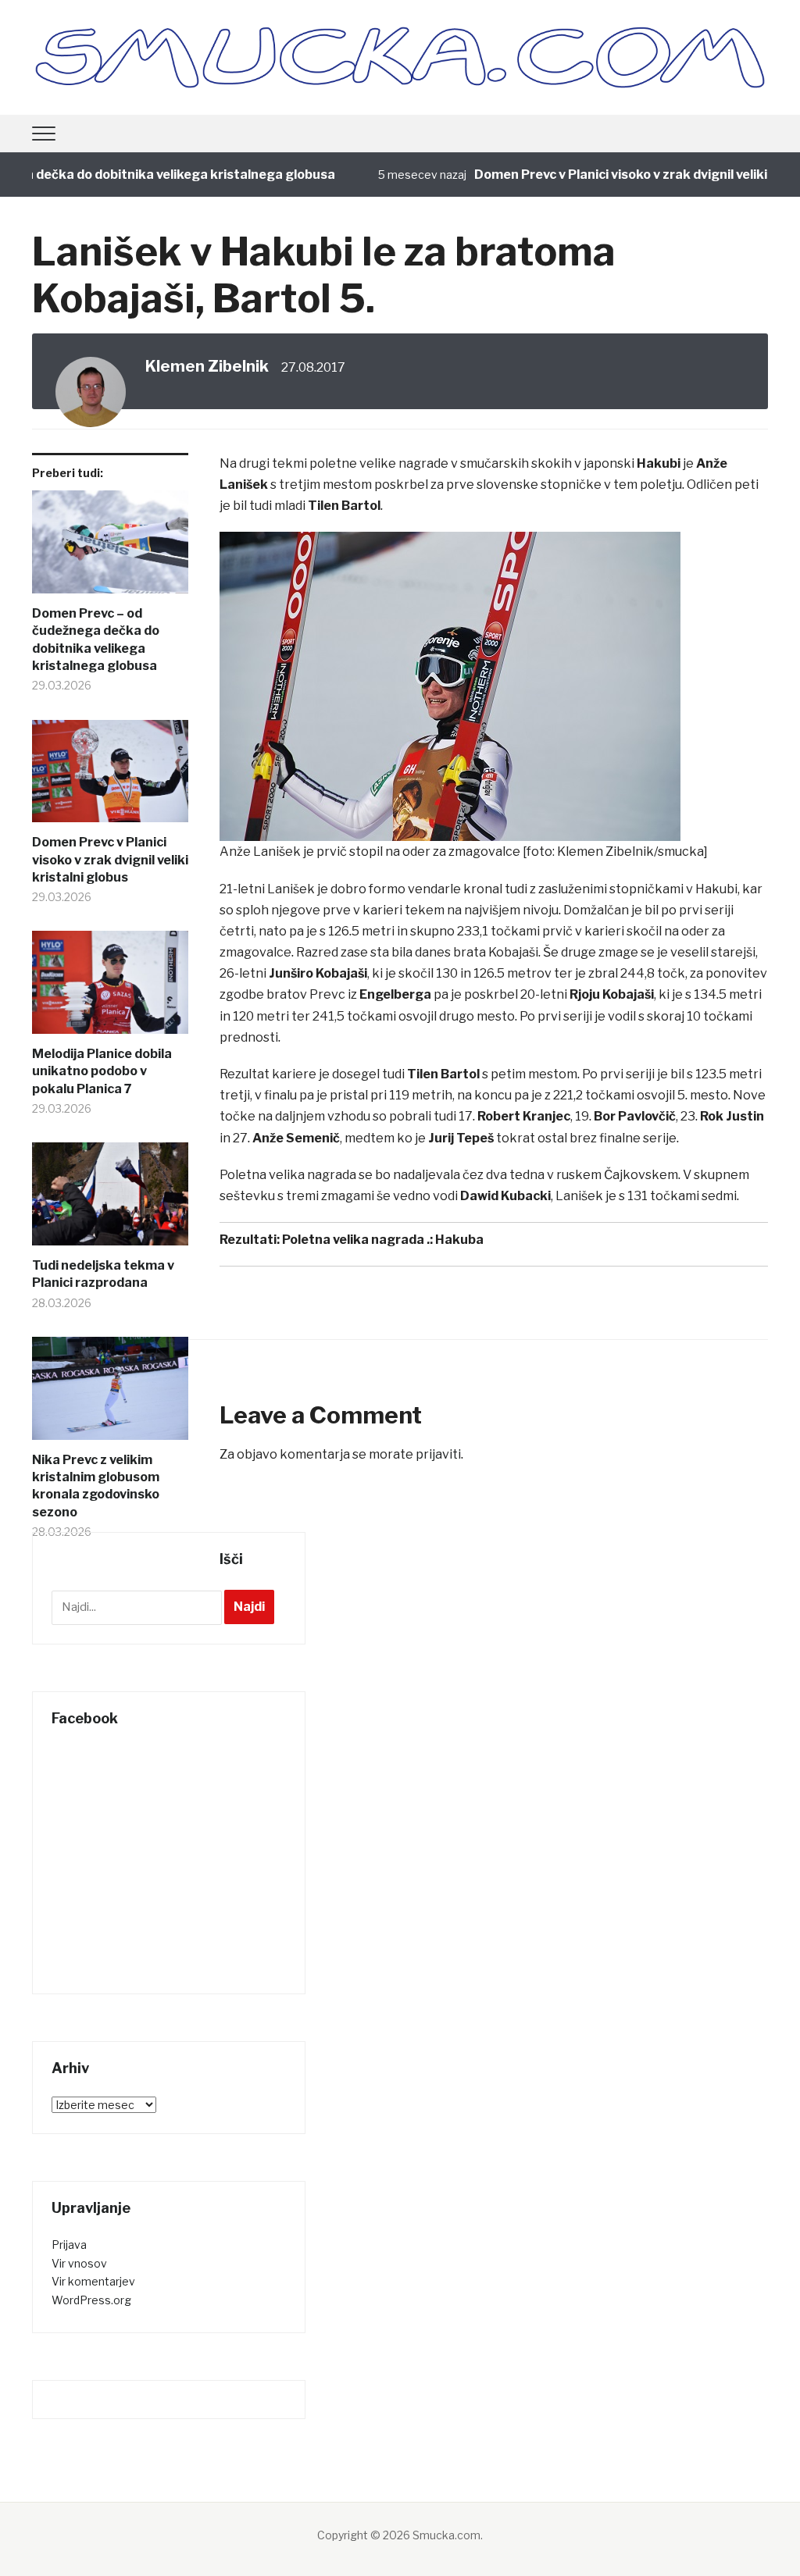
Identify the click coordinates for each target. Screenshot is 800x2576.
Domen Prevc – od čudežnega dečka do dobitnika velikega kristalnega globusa (96, 640)
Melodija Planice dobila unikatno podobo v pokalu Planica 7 (102, 1071)
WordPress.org (91, 2300)
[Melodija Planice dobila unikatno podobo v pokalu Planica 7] (110, 988)
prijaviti (438, 1454)
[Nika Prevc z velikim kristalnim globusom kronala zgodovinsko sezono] (110, 1394)
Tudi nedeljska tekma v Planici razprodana (103, 1274)
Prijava (69, 2245)
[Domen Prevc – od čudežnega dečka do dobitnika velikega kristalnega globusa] (110, 548)
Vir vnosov (79, 2263)
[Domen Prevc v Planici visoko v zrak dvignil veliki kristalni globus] (110, 777)
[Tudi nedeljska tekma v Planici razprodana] (110, 1200)
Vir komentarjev (93, 2281)
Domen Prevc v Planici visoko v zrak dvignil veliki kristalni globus (110, 860)
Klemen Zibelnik (207, 366)
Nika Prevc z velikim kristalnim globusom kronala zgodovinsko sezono (96, 1486)
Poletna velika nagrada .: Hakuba (383, 1240)
